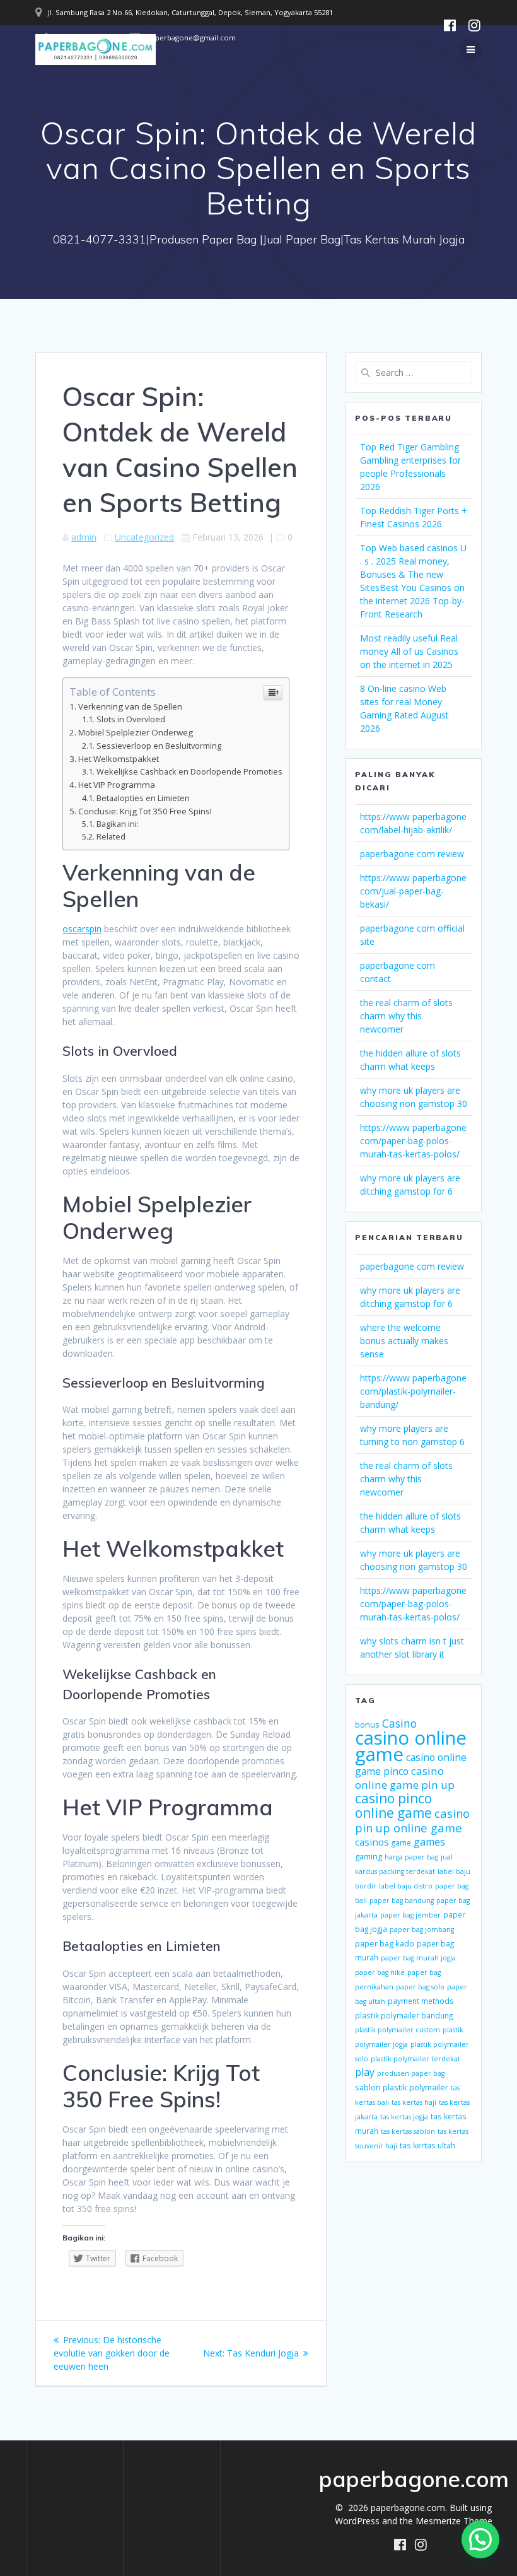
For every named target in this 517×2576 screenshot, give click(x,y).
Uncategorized (144, 537)
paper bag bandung (402, 1900)
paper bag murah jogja (418, 1958)
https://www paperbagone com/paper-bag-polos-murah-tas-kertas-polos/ (413, 1141)
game (401, 1842)
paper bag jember (410, 1915)
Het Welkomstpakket (119, 759)
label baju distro (406, 1886)
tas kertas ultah (427, 2145)
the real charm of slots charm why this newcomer (406, 1016)
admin (84, 537)
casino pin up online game (412, 1820)
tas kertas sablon (408, 2131)
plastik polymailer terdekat (415, 2059)
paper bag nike (380, 1972)
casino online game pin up (405, 1778)
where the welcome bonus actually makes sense (404, 1341)
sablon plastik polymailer (402, 2087)
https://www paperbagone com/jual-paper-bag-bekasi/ (413, 891)
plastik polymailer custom (398, 2030)
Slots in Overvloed (131, 719)
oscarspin (82, 929)
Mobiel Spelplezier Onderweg (136, 732)
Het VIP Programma (117, 785)
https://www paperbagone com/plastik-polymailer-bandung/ (413, 1391)
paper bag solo (420, 1987)
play (365, 2072)
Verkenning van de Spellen (130, 706)
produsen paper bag (411, 2073)
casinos (372, 1842)
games (429, 1842)
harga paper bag (411, 1857)
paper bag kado (385, 1943)
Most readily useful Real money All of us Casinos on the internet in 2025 (409, 651)
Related (111, 837)
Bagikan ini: (118, 824)
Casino (399, 1723)
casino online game (411, 1746)
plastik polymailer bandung (404, 2015)
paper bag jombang (422, 1929)
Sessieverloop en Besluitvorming (159, 746)
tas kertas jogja (404, 2117)
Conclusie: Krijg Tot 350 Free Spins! (145, 811)
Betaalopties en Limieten (143, 798)
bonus (367, 1724)
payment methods (421, 2001)
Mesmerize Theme (454, 2521)
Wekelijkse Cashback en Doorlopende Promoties (189, 772)
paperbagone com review (412, 854)
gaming (369, 1856)
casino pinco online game (393, 1806)
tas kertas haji (414, 2102)
